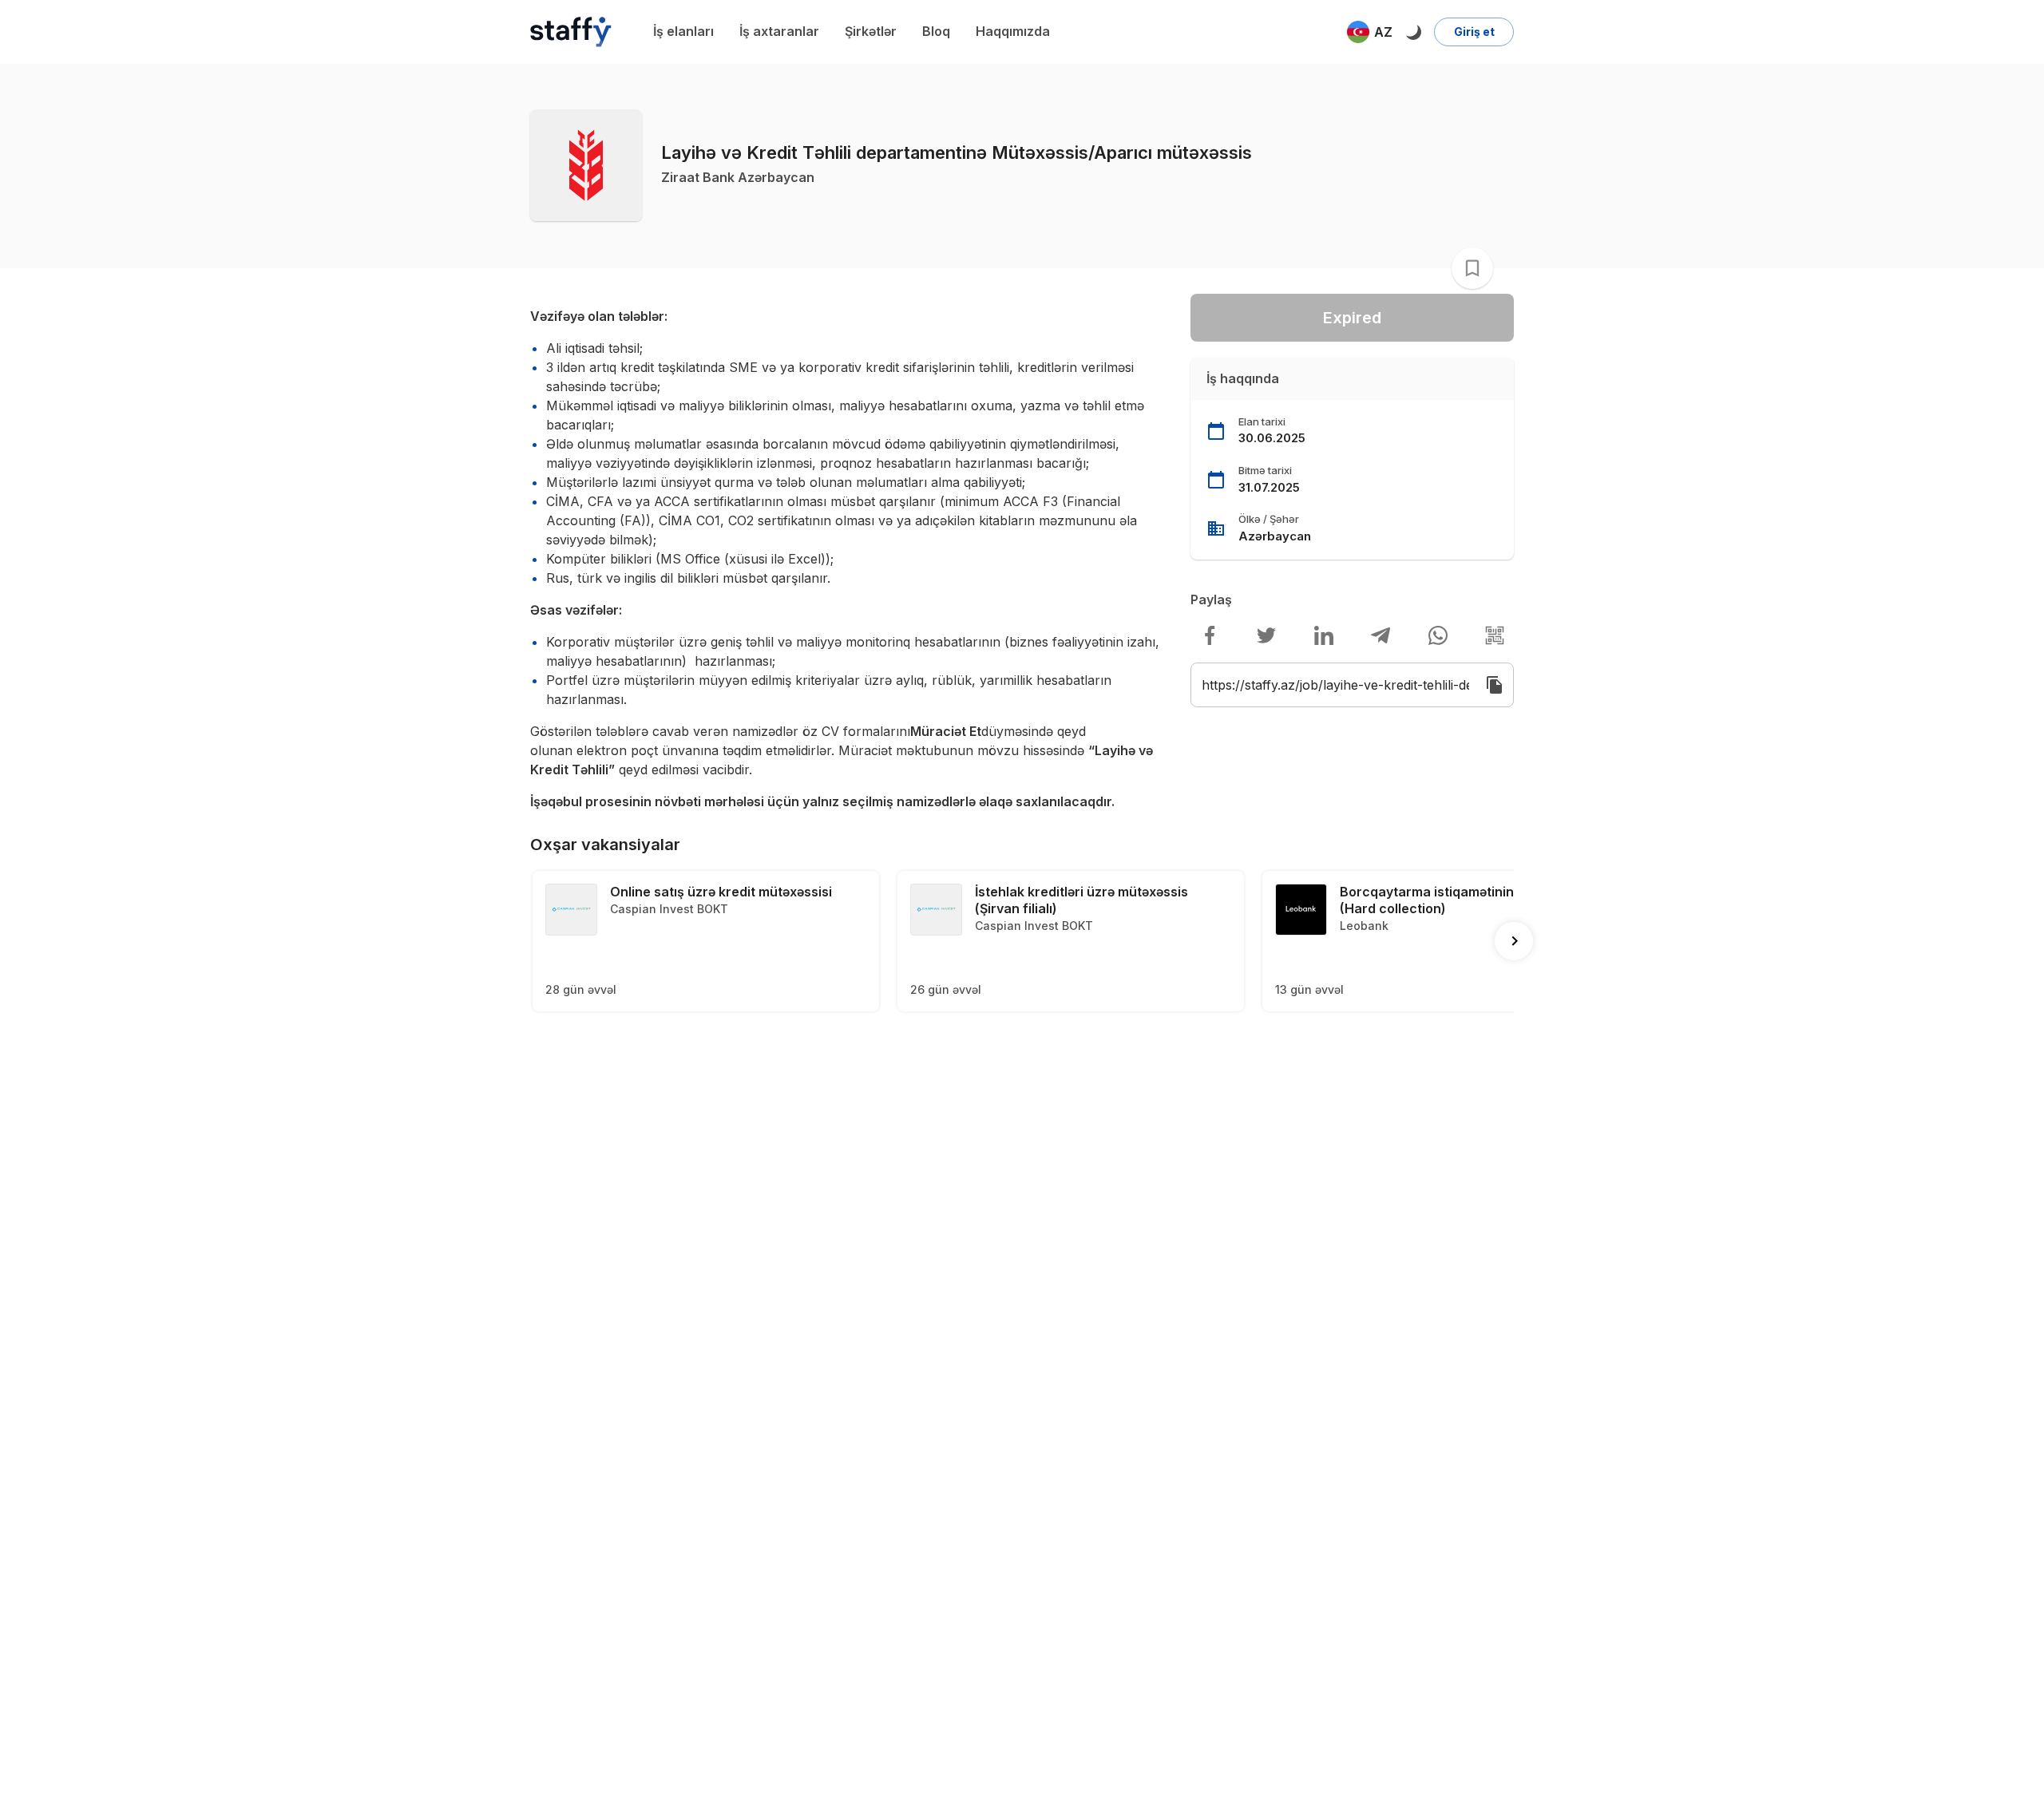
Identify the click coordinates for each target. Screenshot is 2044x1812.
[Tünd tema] (1413, 32)
